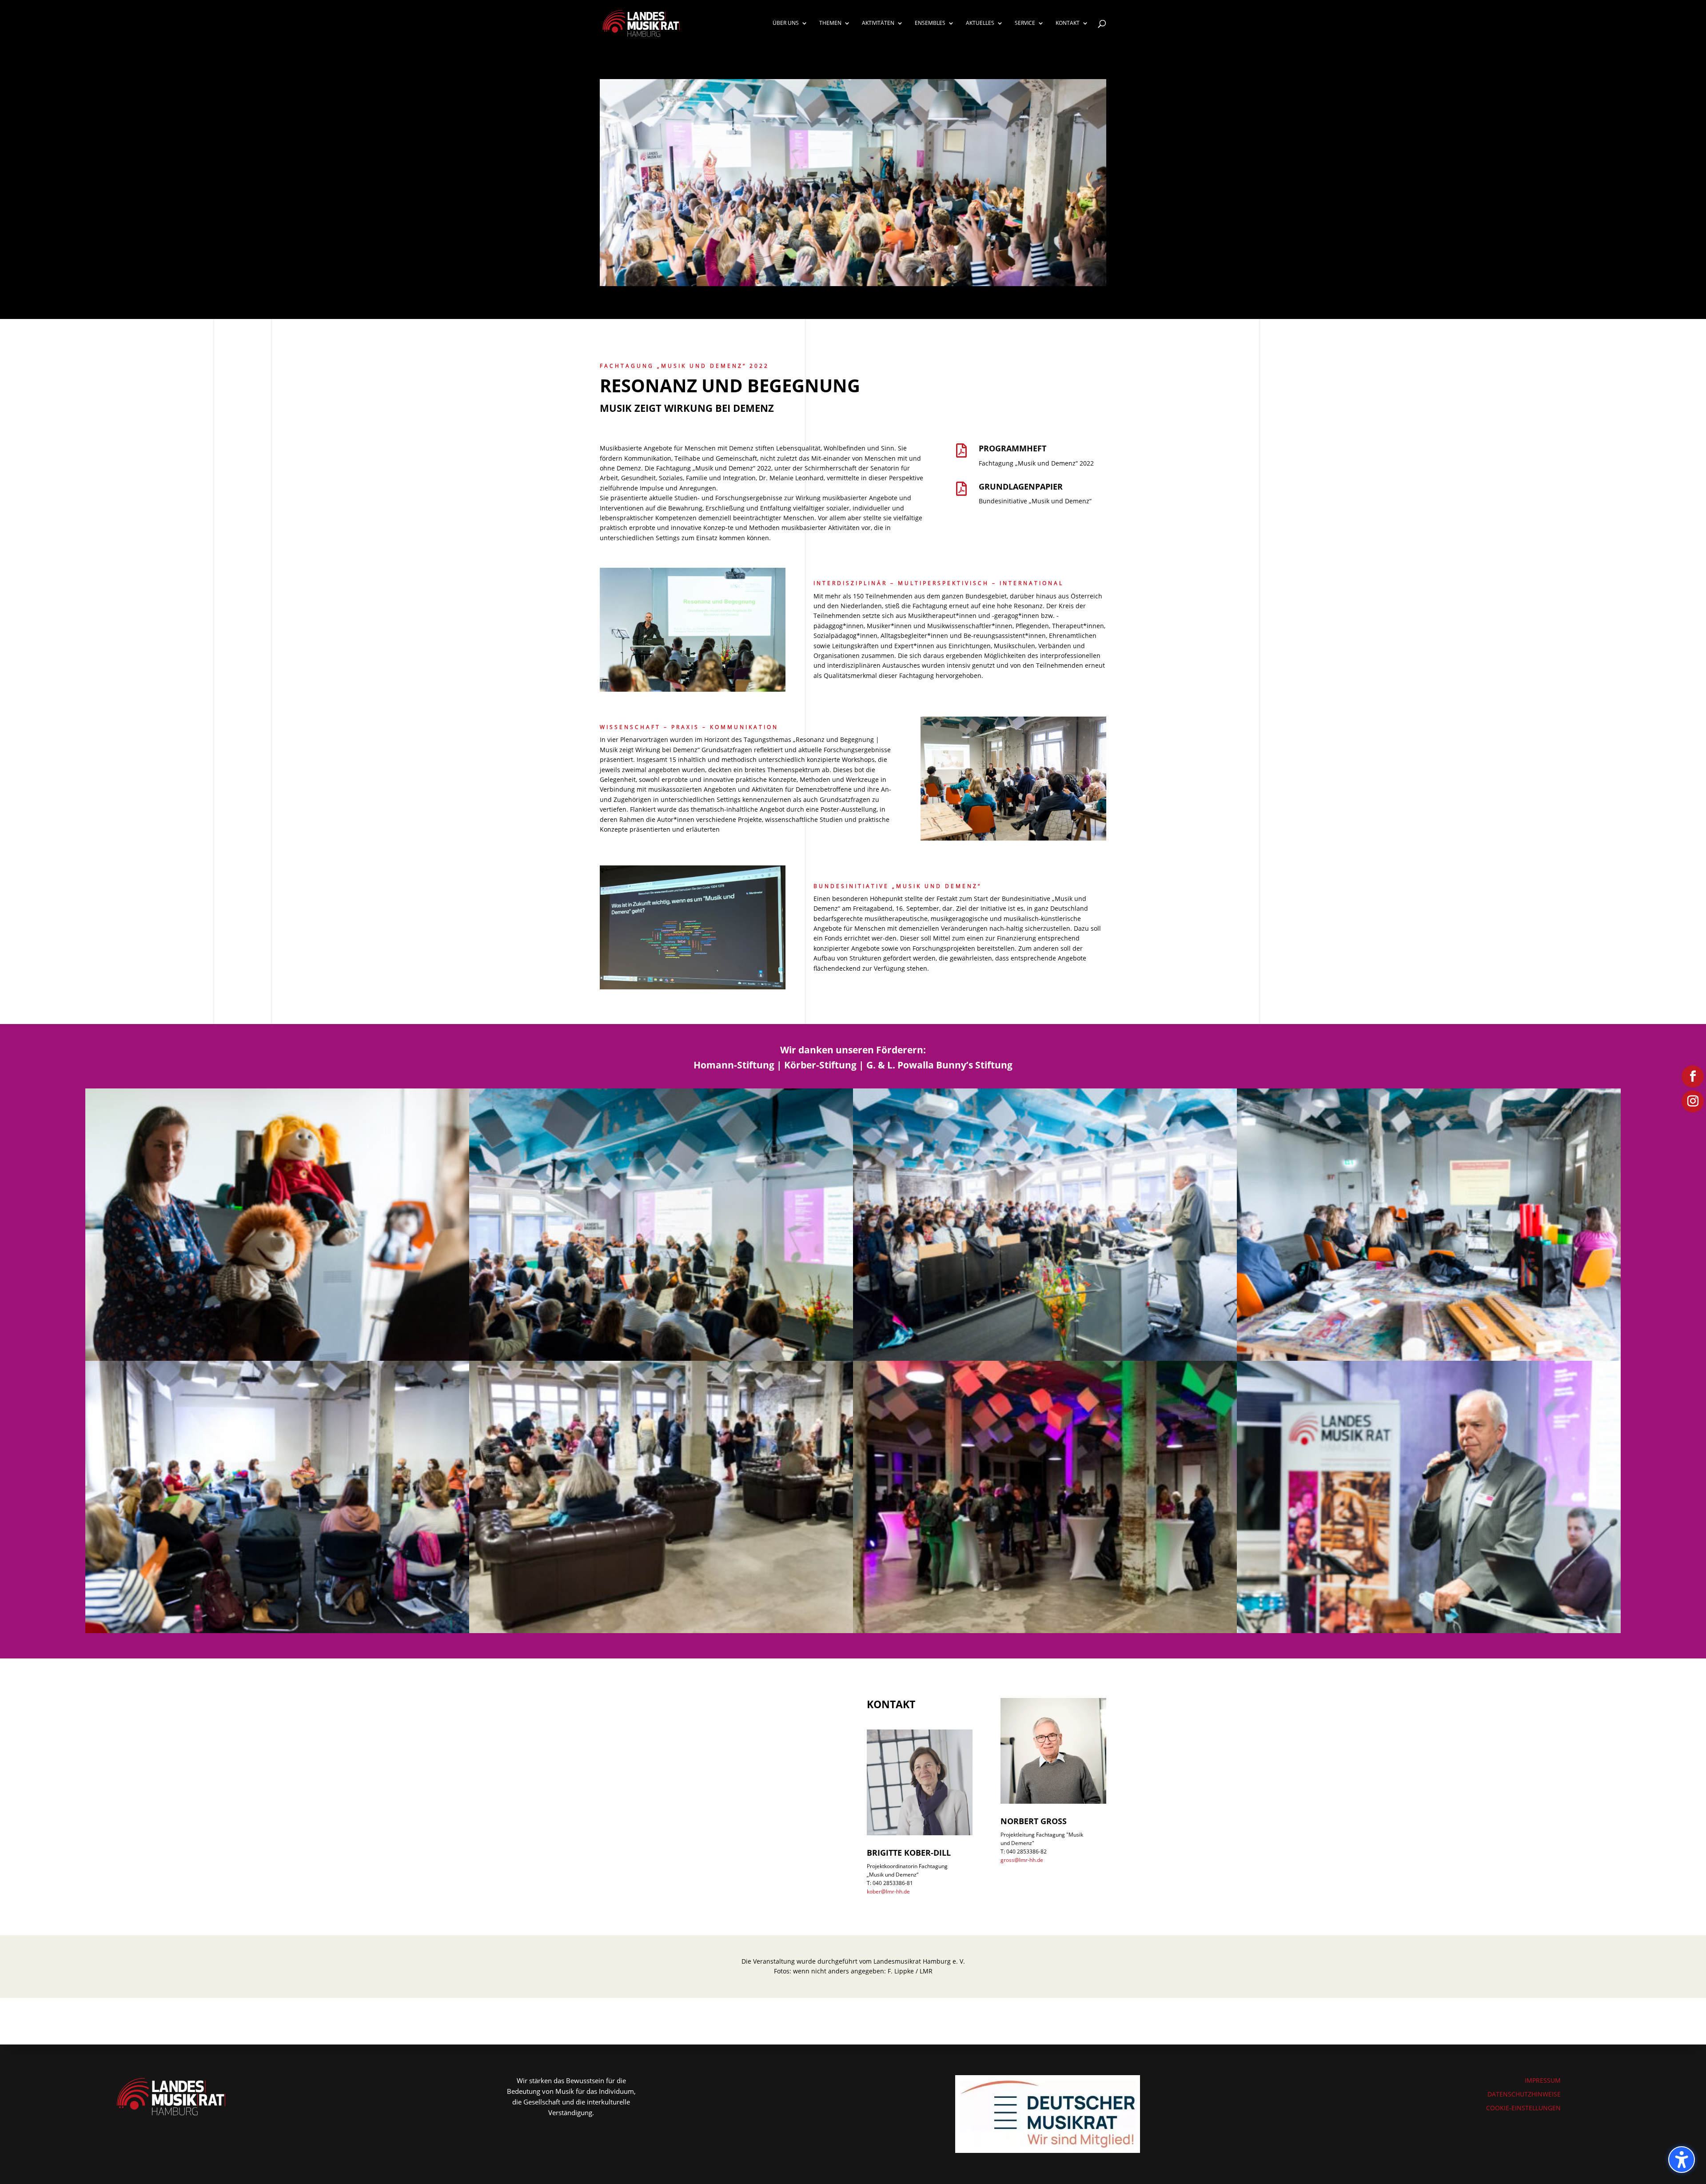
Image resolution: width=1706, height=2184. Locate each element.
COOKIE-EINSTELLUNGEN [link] (1523, 2108)
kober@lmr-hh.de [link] (888, 1891)
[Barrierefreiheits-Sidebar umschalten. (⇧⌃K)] (1682, 2160)
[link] (641, 22)
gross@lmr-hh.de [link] (1022, 1860)
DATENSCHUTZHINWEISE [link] (1524, 2094)
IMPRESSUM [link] (1543, 2080)
